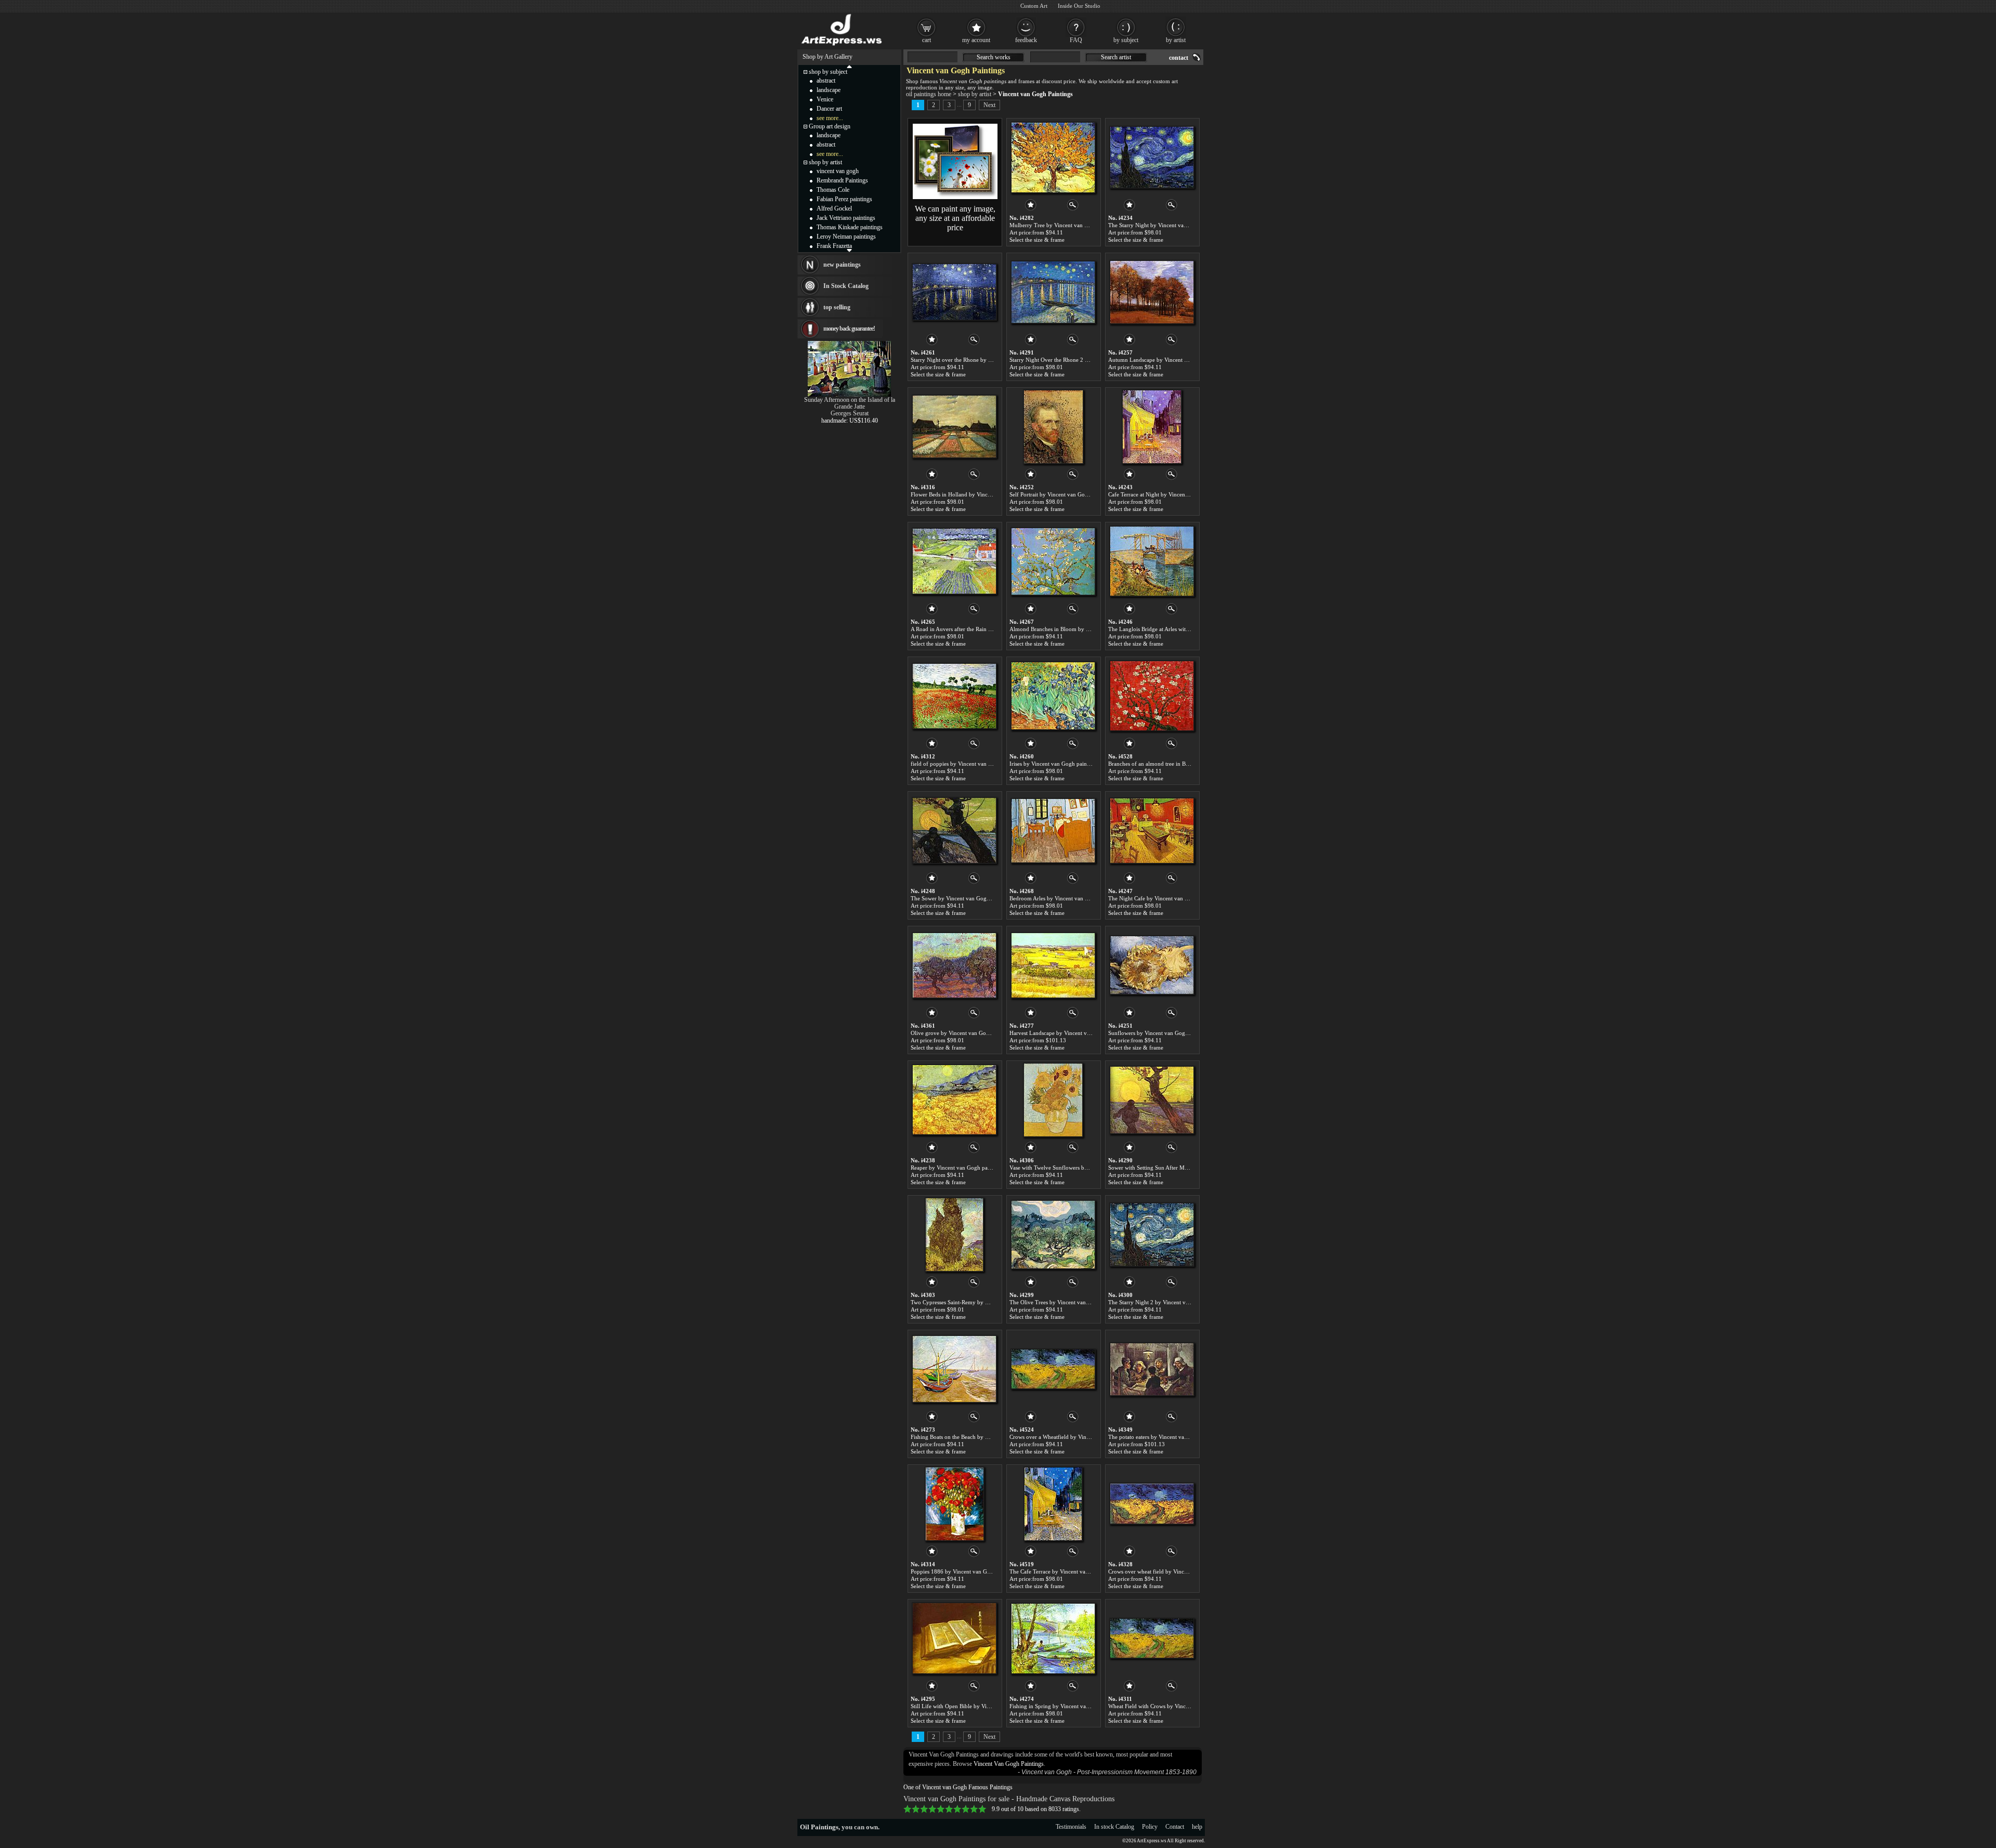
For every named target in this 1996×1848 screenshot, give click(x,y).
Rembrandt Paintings (842, 180)
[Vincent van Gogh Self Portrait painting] (1053, 427)
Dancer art (829, 109)
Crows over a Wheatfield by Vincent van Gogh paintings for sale (1087, 1437)
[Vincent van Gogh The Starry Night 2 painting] (1152, 1235)
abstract (826, 81)
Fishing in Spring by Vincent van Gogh (1057, 1706)
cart (927, 40)
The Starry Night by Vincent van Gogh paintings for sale (1176, 225)
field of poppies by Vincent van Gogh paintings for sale (977, 764)
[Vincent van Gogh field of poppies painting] (954, 696)
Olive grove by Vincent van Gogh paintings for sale (973, 1033)
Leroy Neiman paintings (846, 237)
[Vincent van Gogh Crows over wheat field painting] (1152, 1504)
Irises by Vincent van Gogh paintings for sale (1063, 764)
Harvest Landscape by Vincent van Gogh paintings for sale (1080, 1033)
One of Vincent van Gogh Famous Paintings (958, 1787)
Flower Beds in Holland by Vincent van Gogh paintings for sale (987, 494)
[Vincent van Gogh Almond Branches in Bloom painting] (1053, 561)
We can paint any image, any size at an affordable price (955, 218)
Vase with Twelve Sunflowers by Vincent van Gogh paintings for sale (1092, 1168)
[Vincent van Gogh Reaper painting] (954, 1100)
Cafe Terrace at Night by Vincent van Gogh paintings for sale (1181, 494)
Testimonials (1071, 1827)
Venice (825, 99)
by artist (1176, 40)
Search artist (1116, 57)
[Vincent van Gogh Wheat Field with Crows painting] (1152, 1639)
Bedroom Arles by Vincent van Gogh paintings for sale (1075, 898)
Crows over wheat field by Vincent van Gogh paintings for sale (1184, 1571)
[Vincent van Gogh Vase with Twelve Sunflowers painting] (1053, 1100)
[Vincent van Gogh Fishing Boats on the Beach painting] (954, 1369)
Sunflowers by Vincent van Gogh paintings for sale (1170, 1033)
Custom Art (1034, 6)
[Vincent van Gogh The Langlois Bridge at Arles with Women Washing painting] (1152, 561)
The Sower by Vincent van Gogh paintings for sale (971, 898)
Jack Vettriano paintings (846, 218)
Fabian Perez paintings (844, 199)
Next (989, 105)
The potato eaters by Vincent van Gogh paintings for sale (1177, 1437)
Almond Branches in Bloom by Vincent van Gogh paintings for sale (1091, 629)
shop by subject (828, 72)
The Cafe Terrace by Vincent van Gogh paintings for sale (1078, 1571)
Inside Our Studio (1079, 6)
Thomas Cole (833, 190)
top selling (837, 307)
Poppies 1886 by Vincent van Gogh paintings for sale (975, 1571)
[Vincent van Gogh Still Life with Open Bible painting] (954, 1639)
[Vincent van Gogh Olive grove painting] (954, 965)
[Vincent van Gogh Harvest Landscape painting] (1053, 965)
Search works (994, 57)
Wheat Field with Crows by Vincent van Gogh (1163, 1706)
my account (976, 40)
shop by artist (975, 94)
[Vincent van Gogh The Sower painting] (954, 831)
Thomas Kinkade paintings (850, 227)
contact (1179, 58)
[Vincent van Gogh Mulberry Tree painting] (1053, 158)
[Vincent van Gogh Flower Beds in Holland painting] (954, 427)
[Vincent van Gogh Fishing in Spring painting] (1053, 1639)
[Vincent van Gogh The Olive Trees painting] (1053, 1235)
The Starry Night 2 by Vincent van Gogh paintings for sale (1179, 1302)
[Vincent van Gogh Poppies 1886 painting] (955, 1504)
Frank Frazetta (834, 246)
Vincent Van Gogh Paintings (1009, 1764)
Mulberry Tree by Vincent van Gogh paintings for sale (1075, 225)
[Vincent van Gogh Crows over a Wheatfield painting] (1053, 1369)
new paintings (842, 265)
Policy (1150, 1827)
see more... (830, 118)
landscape (829, 90)
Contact (1175, 1827)
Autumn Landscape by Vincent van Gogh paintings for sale (1179, 360)
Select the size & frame (1037, 240)
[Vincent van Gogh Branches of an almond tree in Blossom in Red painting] (1152, 696)
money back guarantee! (849, 329)
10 (982, 1809)
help (1197, 1827)
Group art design (830, 126)
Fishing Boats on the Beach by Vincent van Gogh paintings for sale (991, 1437)
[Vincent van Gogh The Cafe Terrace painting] (1053, 1504)
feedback (1026, 40)
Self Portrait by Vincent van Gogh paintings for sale (1072, 494)
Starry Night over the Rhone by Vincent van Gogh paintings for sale (993, 360)
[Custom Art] (955, 197)
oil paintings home (929, 94)
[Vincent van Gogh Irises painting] (1053, 696)
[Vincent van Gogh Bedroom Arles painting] (1053, 831)
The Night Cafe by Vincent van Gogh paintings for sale (1174, 898)
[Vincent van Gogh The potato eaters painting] (1152, 1369)
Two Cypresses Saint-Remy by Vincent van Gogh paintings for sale (991, 1302)
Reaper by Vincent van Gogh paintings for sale (967, 1168)
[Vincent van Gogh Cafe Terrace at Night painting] (1152, 427)
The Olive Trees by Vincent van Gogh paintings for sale (1076, 1302)
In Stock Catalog (846, 286)
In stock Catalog (1114, 1827)
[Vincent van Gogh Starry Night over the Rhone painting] (954, 292)
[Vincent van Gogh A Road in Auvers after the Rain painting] (954, 561)
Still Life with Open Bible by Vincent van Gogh (968, 1706)
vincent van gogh (838, 171)
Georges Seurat (850, 413)
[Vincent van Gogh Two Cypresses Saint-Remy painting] (954, 1235)
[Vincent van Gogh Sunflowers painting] (1152, 965)
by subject (1126, 40)
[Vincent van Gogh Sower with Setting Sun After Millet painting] (1152, 1100)
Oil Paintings (819, 1827)
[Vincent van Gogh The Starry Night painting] (1152, 158)
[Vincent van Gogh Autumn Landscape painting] (1152, 292)
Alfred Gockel (834, 208)
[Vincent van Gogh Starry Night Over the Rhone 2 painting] (1053, 292)
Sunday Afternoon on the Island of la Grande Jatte (850, 403)
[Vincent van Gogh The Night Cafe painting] (1152, 831)
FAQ (1076, 40)
